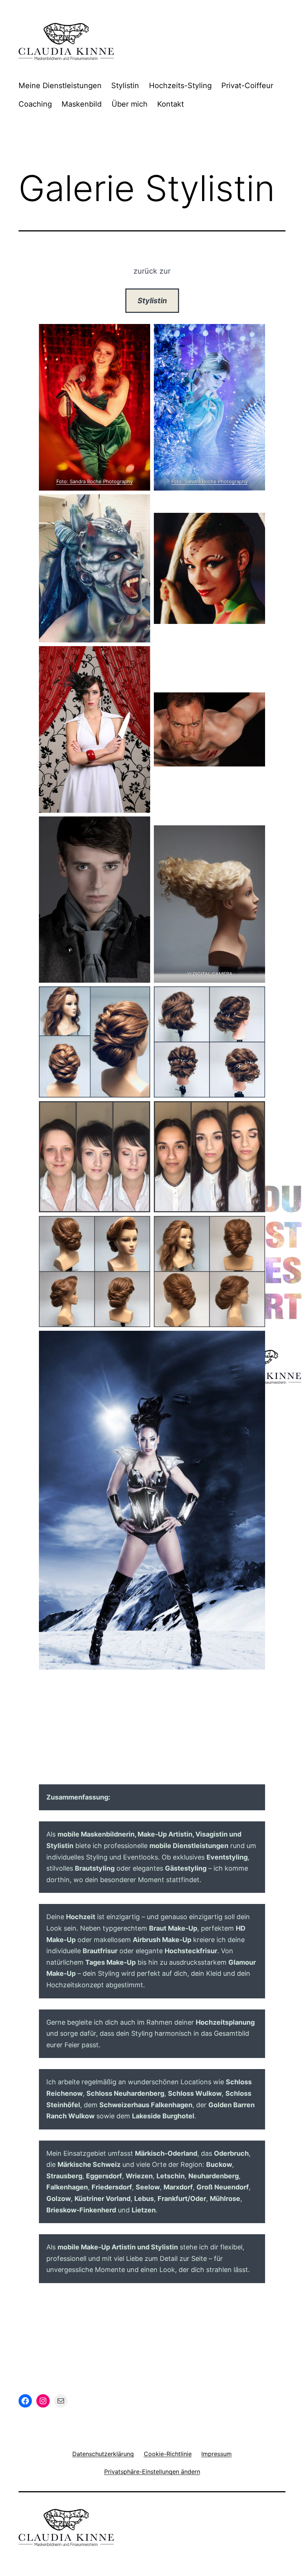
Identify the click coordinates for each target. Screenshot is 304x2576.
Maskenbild (82, 104)
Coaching (35, 104)
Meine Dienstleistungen (60, 86)
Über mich (130, 104)
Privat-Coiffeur (247, 86)
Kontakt (171, 104)
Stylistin (125, 86)
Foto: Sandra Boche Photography (95, 481)
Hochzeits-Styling (180, 86)
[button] (152, 2471)
